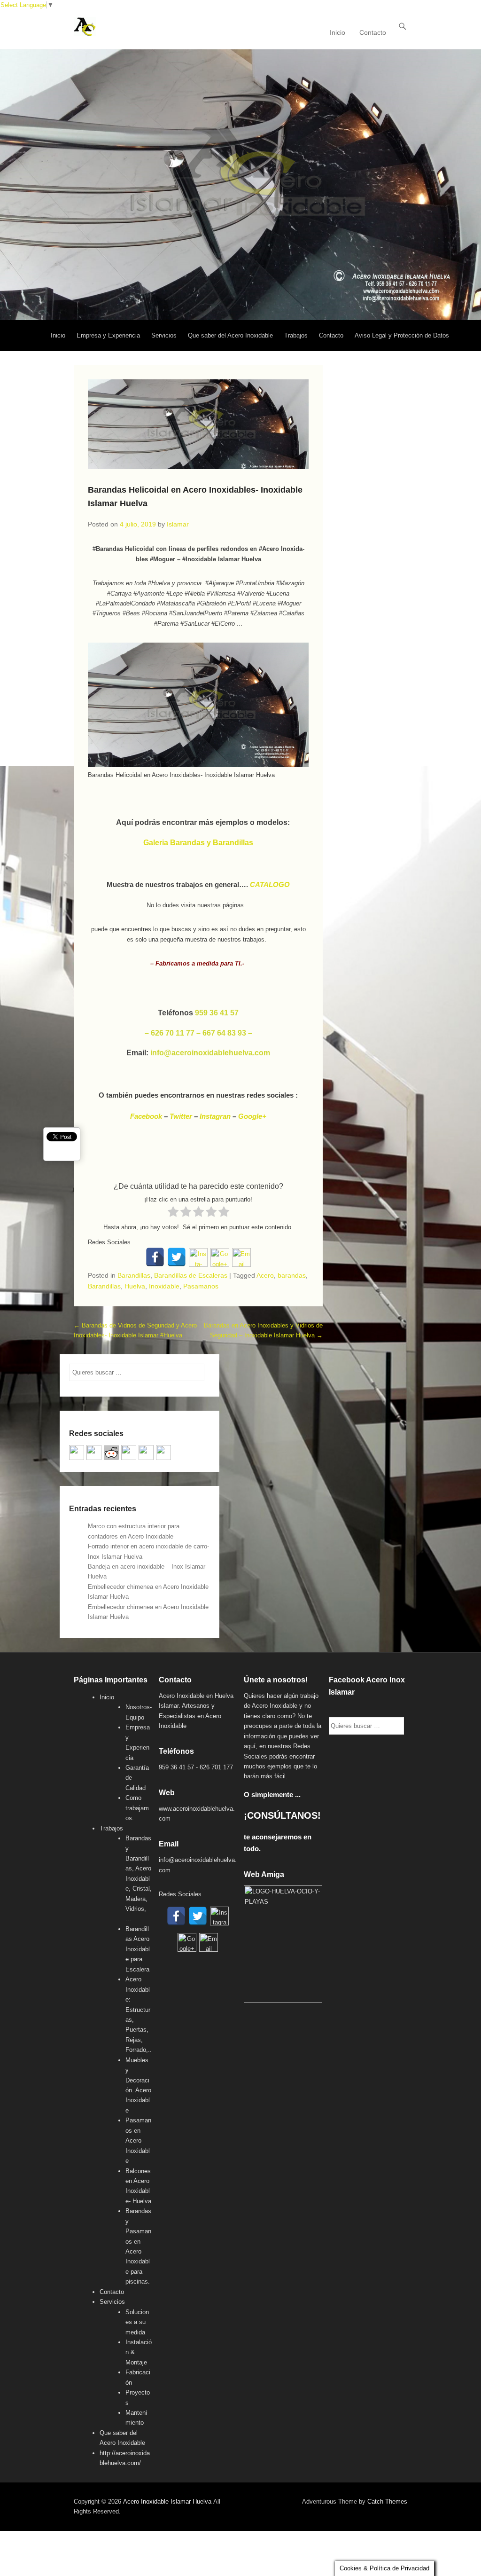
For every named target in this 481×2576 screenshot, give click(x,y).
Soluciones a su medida (137, 2322)
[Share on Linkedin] (146, 1453)
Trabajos (296, 335)
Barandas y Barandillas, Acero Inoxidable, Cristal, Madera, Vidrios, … (139, 1879)
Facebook (146, 1116)
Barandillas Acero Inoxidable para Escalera (138, 1949)
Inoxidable (164, 1286)
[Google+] (220, 1257)
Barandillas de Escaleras (191, 1275)
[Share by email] (163, 1453)
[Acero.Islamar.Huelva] (94, 1453)
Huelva (135, 1286)
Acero (265, 1275)
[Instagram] (198, 1257)
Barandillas (134, 1275)
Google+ (252, 1116)
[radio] (173, 1212)
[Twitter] (177, 1257)
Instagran (215, 1116)
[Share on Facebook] (77, 1453)
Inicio (337, 32)
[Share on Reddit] (111, 1453)
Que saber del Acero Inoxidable (230, 335)
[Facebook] (155, 1257)
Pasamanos (201, 1286)
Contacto (373, 32)
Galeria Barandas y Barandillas (198, 843)
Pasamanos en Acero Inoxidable (138, 2140)
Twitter (181, 1116)
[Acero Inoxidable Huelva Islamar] (240, 185)
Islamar (178, 524)
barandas (292, 1275)
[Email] (241, 1257)
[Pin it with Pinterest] (129, 1453)
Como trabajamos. (137, 1808)
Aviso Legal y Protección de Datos (402, 335)
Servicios (164, 335)
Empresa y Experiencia (108, 335)
